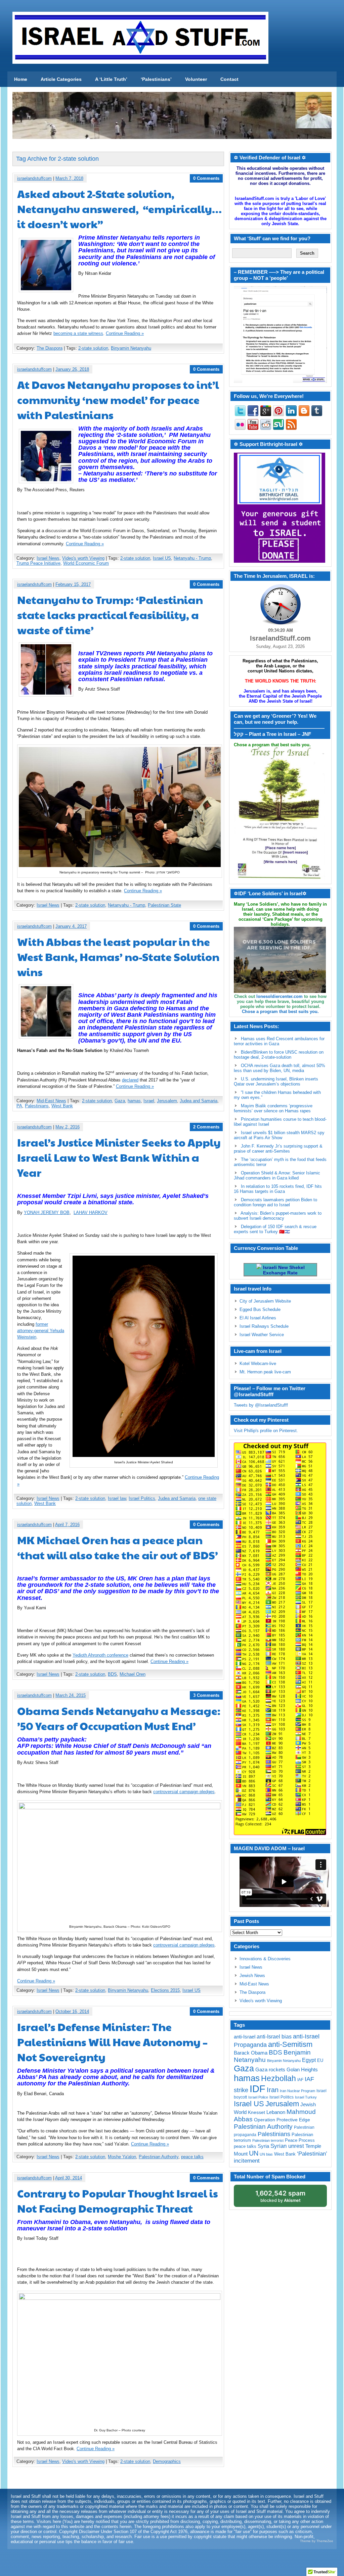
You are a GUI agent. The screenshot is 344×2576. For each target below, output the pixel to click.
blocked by (280, 2196)
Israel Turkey (306, 2097)
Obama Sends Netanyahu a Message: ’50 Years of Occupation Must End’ (119, 1718)
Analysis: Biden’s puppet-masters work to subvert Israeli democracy (278, 1216)
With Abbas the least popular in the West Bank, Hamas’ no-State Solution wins (118, 956)
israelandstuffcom (34, 178)
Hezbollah (278, 2079)
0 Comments (206, 178)
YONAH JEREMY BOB (47, 1213)
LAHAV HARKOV (91, 1213)
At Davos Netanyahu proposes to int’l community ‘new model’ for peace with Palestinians (118, 399)
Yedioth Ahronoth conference (100, 1655)
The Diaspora (50, 348)
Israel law (117, 1498)
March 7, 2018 (69, 178)
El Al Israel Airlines (258, 1318)
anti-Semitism (290, 2044)
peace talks (192, 2157)
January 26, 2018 (72, 369)
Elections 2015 (165, 1990)
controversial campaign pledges (184, 1792)
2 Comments (206, 1127)
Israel (149, 1101)
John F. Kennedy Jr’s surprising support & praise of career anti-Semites (278, 1149)
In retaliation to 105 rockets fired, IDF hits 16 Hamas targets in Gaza (278, 1189)
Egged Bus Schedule (260, 1309)
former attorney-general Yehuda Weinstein (41, 1331)
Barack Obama (251, 2053)
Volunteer (196, 79)
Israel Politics (142, 1498)
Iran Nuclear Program (297, 2091)
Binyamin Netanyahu (131, 348)
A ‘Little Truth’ (111, 79)
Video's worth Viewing (83, 558)
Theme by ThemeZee (317, 2541)
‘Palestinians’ (156, 79)
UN (254, 2153)
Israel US (162, 558)
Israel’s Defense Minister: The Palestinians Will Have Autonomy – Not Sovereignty (112, 2042)
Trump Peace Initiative (38, 563)
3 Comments (206, 1695)
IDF (257, 2089)
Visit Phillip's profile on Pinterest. (266, 1431)
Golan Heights (302, 2069)
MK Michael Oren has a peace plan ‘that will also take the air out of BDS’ (118, 1547)
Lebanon (276, 2112)
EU (320, 2060)
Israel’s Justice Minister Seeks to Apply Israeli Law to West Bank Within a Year (119, 1157)
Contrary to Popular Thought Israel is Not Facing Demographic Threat (118, 2201)
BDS (112, 1674)
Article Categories (61, 79)
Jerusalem (167, 1101)
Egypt (309, 2060)
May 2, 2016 (68, 1127)
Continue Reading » (125, 333)
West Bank (62, 1106)
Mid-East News (51, 1101)
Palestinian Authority (159, 2157)
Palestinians (37, 1106)
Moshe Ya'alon (122, 2157)
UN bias (266, 2154)
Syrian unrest (287, 2146)
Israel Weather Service (262, 1335)
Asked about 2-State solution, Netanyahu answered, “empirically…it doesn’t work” (119, 209)
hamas (134, 1101)
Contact (229, 79)
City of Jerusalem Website (265, 1301)
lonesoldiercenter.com (279, 996)
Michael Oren (133, 1674)
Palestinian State (164, 905)
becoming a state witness (78, 333)
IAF (300, 2080)
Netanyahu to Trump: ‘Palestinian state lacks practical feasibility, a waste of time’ (110, 615)
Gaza (120, 1101)
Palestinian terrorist (268, 2140)
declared (130, 1080)
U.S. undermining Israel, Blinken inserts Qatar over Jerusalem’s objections (276, 1081)
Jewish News (252, 1976)
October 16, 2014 (72, 2011)
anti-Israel (245, 2037)
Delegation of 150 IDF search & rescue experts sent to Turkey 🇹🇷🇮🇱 (275, 1229)
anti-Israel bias (274, 2037)
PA (19, 1106)
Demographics (167, 2461)
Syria (263, 2146)
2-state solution (93, 348)
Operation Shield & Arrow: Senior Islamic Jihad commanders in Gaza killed (277, 1175)
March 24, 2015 (71, 1695)
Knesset (256, 2112)
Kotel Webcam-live (258, 1363)
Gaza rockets (270, 2069)
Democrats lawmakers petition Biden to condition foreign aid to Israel (275, 1202)
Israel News (48, 558)
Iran (273, 2090)
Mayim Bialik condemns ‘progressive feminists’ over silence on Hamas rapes (273, 1108)
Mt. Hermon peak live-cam (265, 1372)
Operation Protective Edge (282, 2120)
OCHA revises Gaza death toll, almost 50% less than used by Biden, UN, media (279, 1068)
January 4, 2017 (71, 926)
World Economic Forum (86, 563)
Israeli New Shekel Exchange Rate (283, 1270)
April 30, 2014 (69, 2178)
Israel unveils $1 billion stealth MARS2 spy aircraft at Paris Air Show (279, 1135)
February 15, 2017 (73, 584)
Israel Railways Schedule (264, 1326)
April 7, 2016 (67, 1525)
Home (21, 79)
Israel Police (258, 2097)
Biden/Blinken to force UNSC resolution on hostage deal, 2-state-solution (279, 1055)
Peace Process (300, 2140)
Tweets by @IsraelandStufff (261, 1405)
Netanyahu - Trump (192, 558)
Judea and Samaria (199, 1101)
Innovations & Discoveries (265, 1959)
